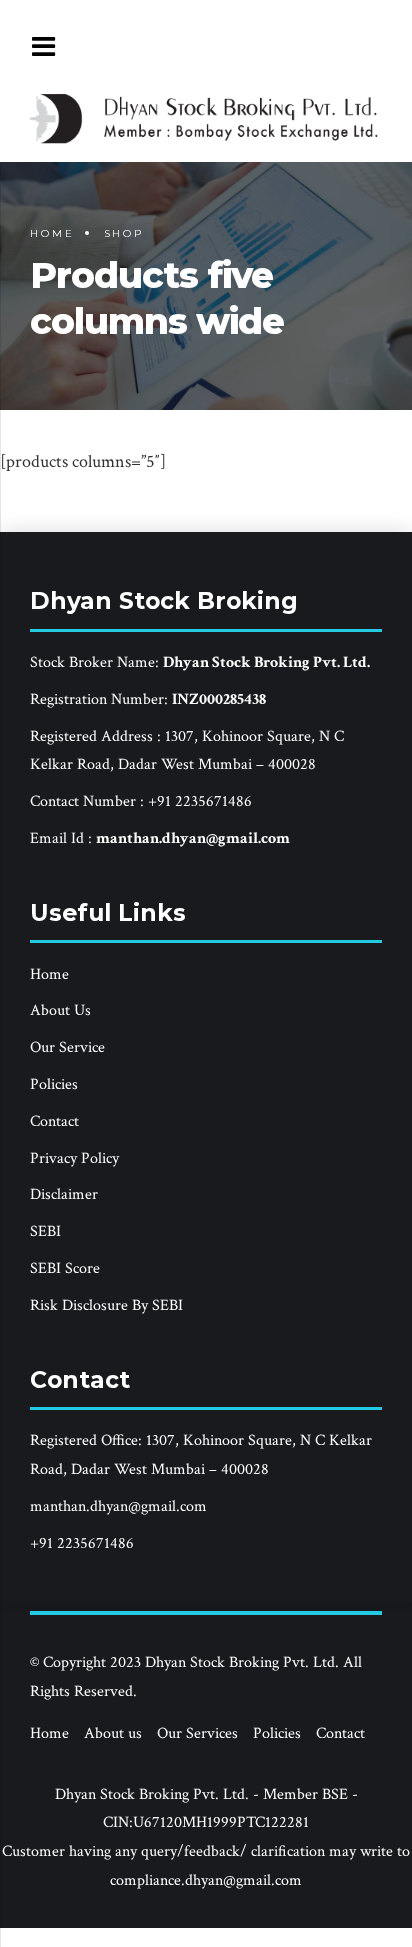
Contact (54, 1121)
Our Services (197, 1733)
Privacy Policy (74, 1158)
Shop (124, 233)
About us (113, 1733)
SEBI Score (65, 1268)
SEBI (45, 1231)
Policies (54, 1084)
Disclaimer (64, 1194)
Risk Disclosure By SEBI (106, 1305)
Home (52, 233)
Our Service (67, 1047)
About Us (60, 1010)
